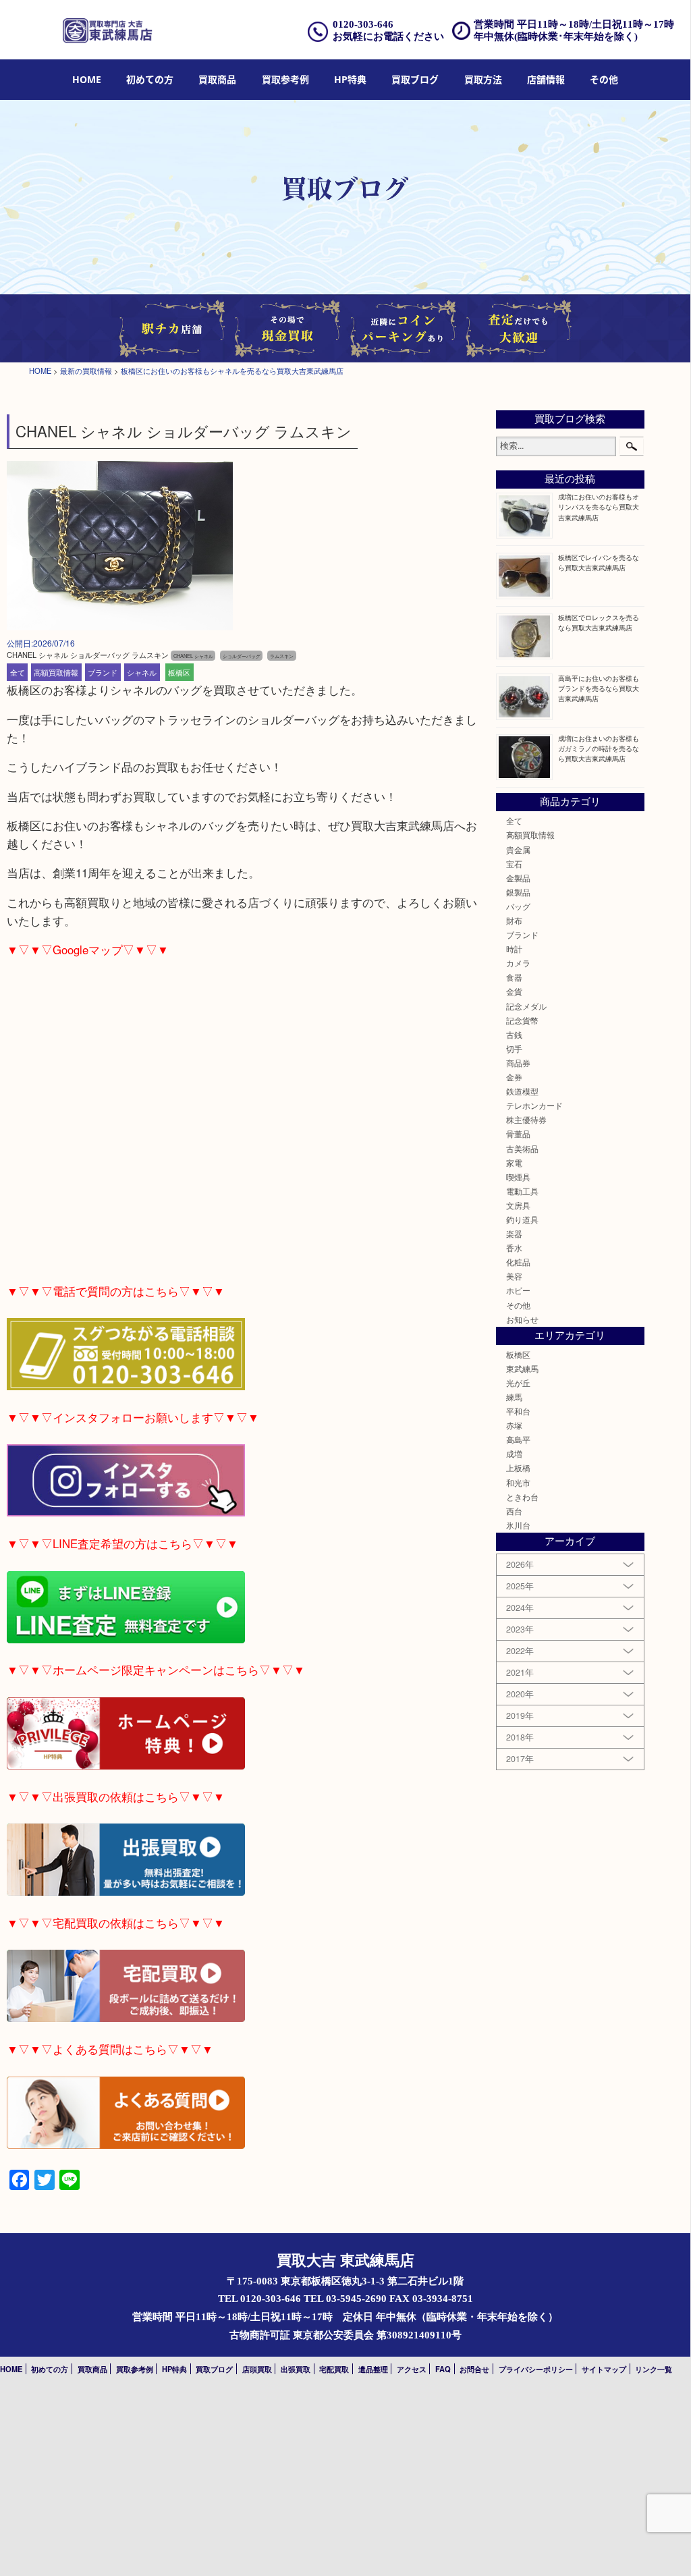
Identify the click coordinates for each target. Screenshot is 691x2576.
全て (18, 672)
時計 (514, 949)
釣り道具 (522, 1220)
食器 (514, 977)
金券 (514, 1077)
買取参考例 (285, 79)
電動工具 (522, 1191)
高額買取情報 (56, 672)
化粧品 (518, 1262)
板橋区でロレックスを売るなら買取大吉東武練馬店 (599, 622)
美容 (514, 1276)
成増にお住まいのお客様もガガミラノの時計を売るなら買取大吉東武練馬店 (599, 748)
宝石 (514, 864)
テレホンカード (534, 1105)
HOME (87, 79)
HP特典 (350, 79)
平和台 (518, 1411)
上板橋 (518, 1468)
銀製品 (518, 892)
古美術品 (522, 1149)
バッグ (518, 906)
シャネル (142, 672)
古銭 (514, 1035)
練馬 (514, 1397)
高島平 (518, 1440)
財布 (514, 921)
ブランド (103, 672)
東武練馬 (522, 1369)
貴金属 (518, 850)
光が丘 (518, 1383)
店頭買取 (257, 2369)
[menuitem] (87, 80)
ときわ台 (522, 1497)
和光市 (518, 1483)
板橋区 (179, 672)
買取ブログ (415, 79)
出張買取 (296, 2369)
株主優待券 (526, 1120)
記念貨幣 (522, 1020)
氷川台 (518, 1525)
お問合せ (474, 2369)
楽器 (514, 1234)
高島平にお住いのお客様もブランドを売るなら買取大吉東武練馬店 (599, 688)
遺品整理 (373, 2369)
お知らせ (522, 1319)
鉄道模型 (522, 1091)
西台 (514, 1511)
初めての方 (150, 79)
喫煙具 (518, 1177)
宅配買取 (334, 2369)
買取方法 (483, 79)
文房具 (518, 1205)
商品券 (518, 1063)
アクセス (412, 2369)
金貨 (514, 991)
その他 (518, 1305)
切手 (514, 1049)
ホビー (518, 1290)
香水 (514, 1248)
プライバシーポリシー (536, 2369)
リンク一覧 (654, 2369)
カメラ (518, 963)
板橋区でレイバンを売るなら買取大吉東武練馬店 (599, 562)
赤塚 (514, 1425)
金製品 (518, 878)
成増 (514, 1454)
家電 (514, 1163)
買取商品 (217, 79)
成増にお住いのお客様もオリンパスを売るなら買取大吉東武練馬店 (599, 506)
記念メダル (526, 1006)
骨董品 (518, 1134)
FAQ (443, 2369)
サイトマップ (604, 2369)
